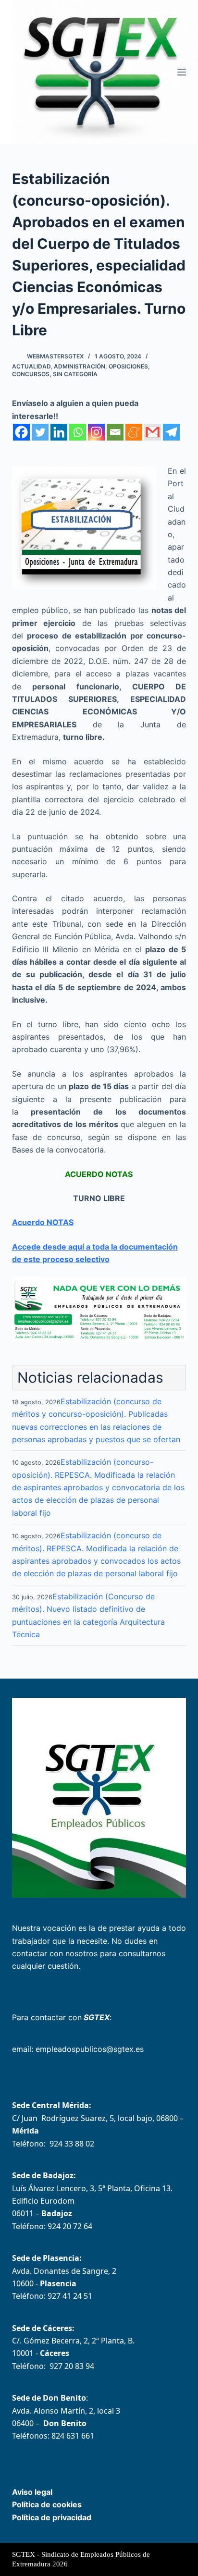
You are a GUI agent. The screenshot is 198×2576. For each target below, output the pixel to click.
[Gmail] (153, 432)
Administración (80, 366)
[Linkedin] (59, 432)
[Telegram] (171, 432)
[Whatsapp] (78, 432)
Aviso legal (32, 2492)
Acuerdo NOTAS (43, 1222)
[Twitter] (40, 432)
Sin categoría (75, 374)
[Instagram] (96, 432)
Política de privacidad (52, 2517)
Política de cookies (47, 2504)
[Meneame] (134, 432)
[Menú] (182, 72)
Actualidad (31, 366)
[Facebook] (21, 432)
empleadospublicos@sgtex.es (90, 2049)
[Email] (115, 432)
